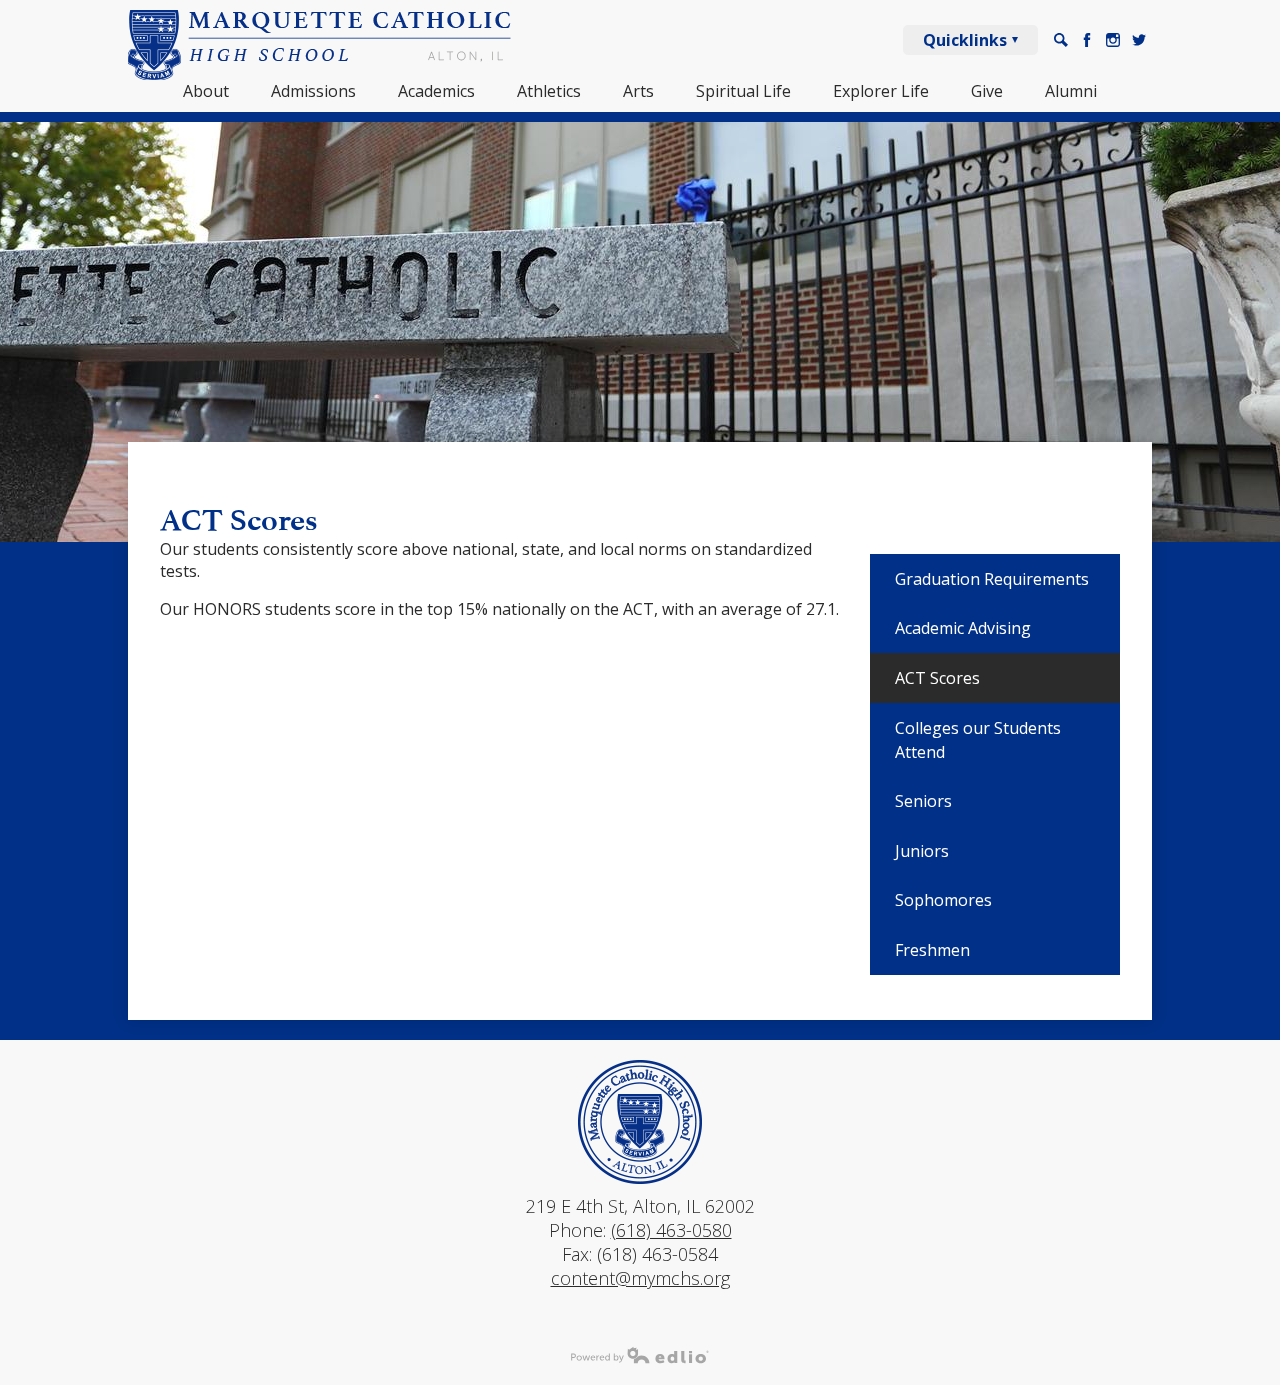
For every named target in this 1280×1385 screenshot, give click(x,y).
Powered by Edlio (640, 1355)
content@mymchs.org (640, 1278)
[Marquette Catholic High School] (320, 45)
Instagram (1113, 40)
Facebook (1087, 40)
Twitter (1139, 40)
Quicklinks (965, 40)
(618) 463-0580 (671, 1230)
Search (1061, 40)
